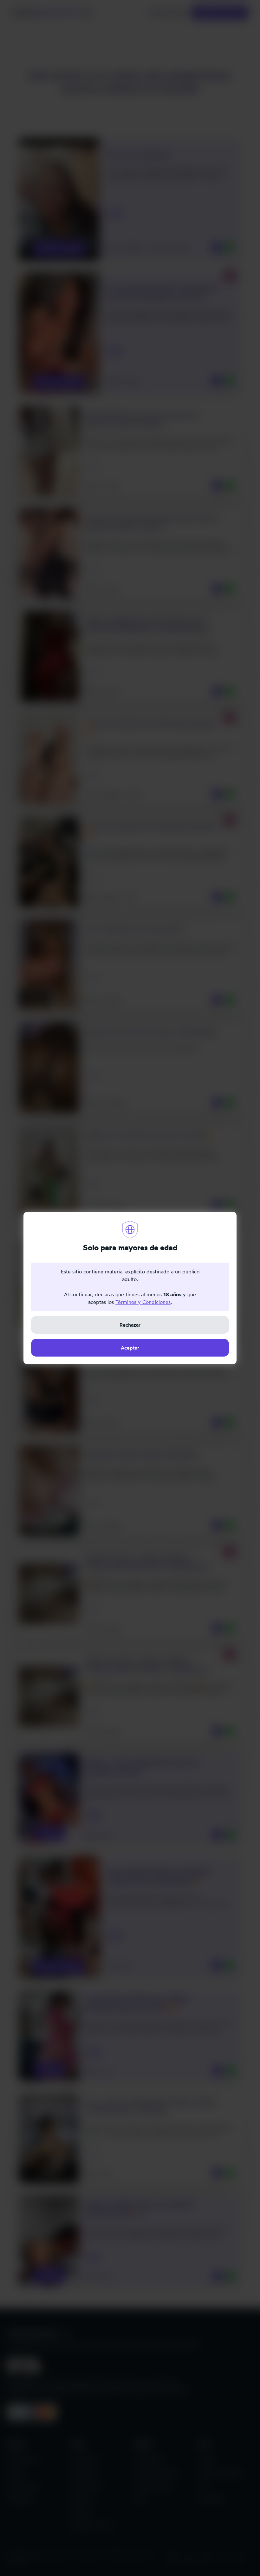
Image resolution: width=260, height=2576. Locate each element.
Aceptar (130, 1348)
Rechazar (130, 1325)
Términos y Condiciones (143, 1302)
